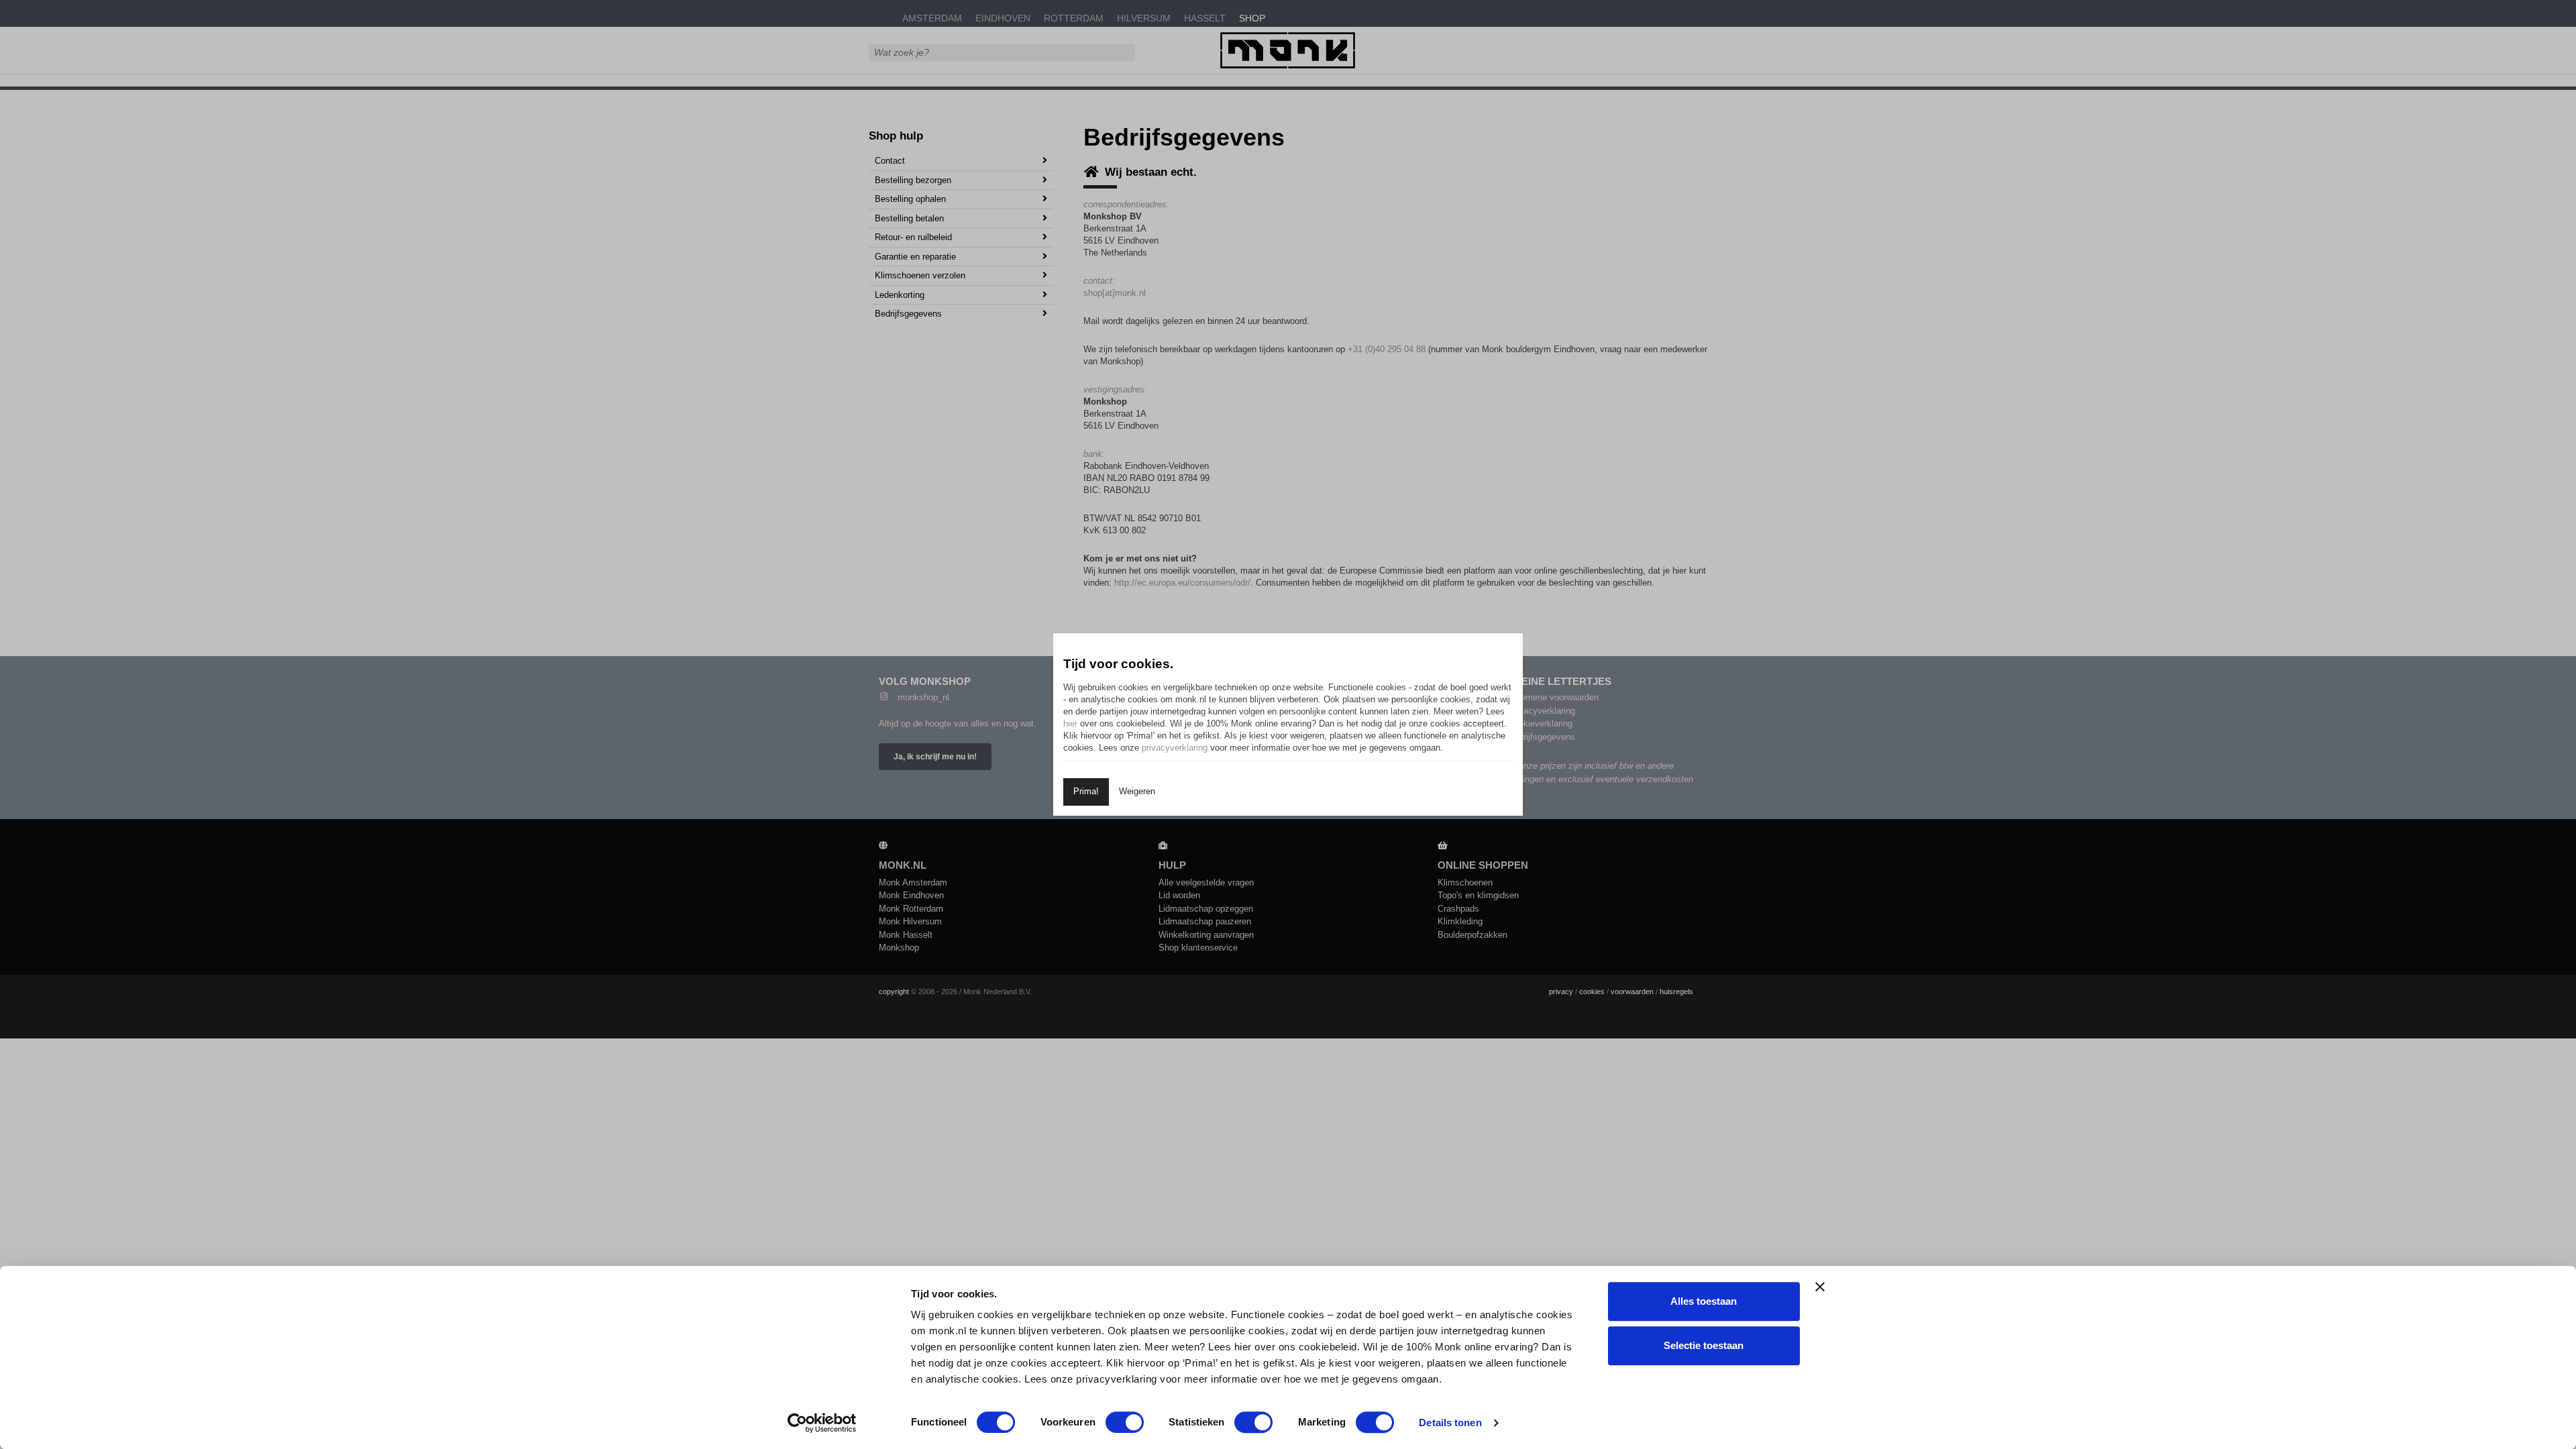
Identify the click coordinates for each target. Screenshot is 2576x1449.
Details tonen (1450, 1423)
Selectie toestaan (1704, 1345)
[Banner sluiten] (1820, 1287)
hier (1070, 723)
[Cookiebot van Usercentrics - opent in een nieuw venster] (822, 1423)
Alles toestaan (1704, 1301)
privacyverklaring (1175, 748)
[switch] (1125, 1422)
